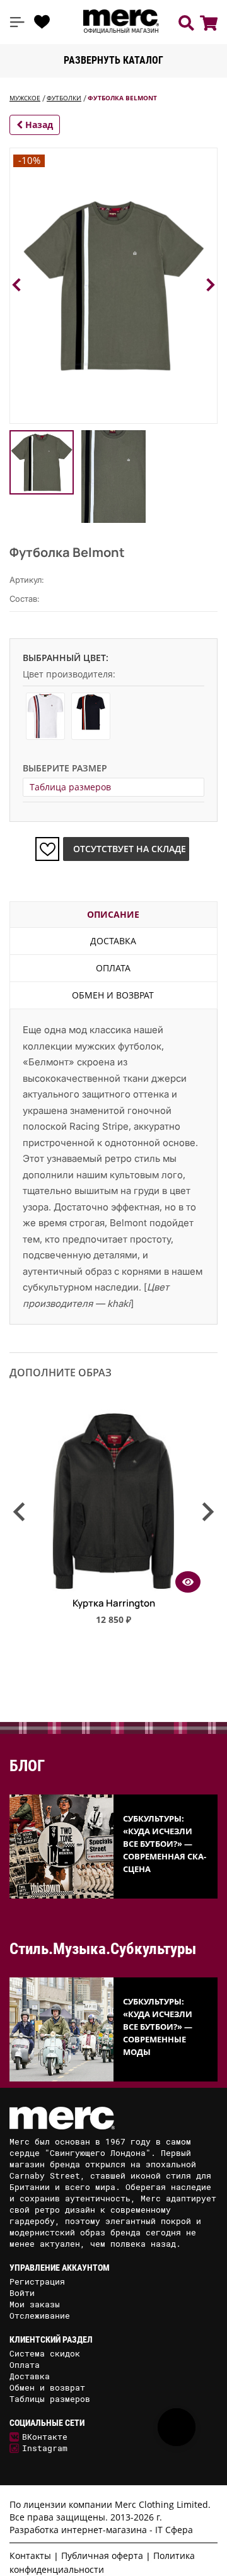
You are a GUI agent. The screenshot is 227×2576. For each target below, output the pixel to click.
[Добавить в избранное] (47, 849)
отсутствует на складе (130, 849)
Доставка (113, 941)
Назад (38, 125)
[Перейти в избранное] (42, 22)
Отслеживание (40, 2315)
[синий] (91, 716)
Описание (113, 914)
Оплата (113, 968)
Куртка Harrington (114, 1603)
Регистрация (37, 2281)
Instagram (45, 2448)
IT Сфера (174, 2530)
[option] (113, 1523)
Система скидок (45, 2353)
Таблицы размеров (50, 2399)
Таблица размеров (70, 787)
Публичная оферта (102, 2556)
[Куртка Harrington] (113, 1588)
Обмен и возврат (113, 995)
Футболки (64, 98)
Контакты (30, 2556)
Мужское (25, 98)
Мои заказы (35, 2304)
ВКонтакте (45, 2437)
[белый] (45, 716)
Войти (22, 2293)
